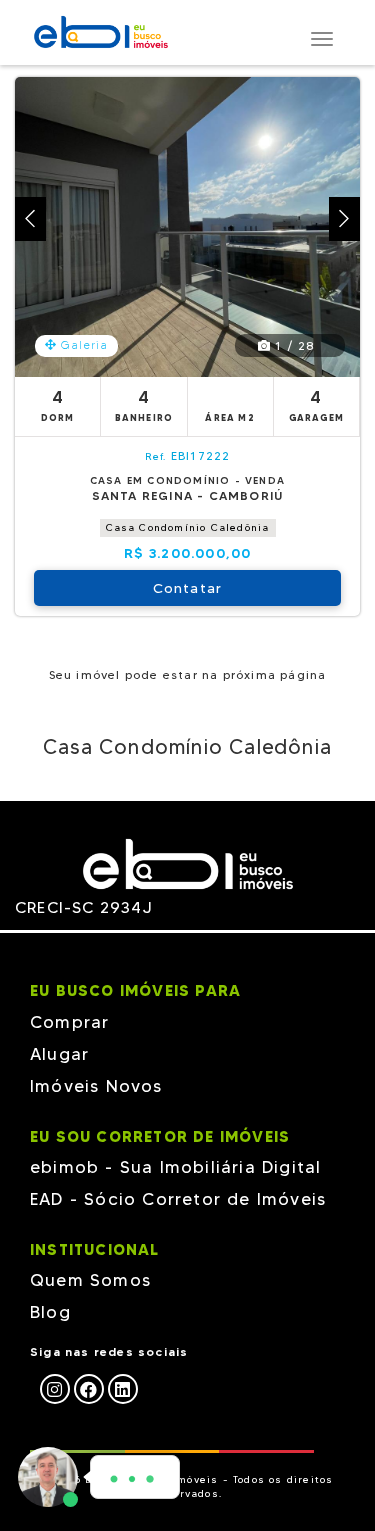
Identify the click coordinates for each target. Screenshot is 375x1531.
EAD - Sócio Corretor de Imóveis (178, 1199)
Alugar (59, 1054)
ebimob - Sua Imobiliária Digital (175, 1167)
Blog (50, 1312)
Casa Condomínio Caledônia (188, 527)
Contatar (188, 588)
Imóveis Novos (96, 1086)
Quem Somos (90, 1280)
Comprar (69, 1022)
